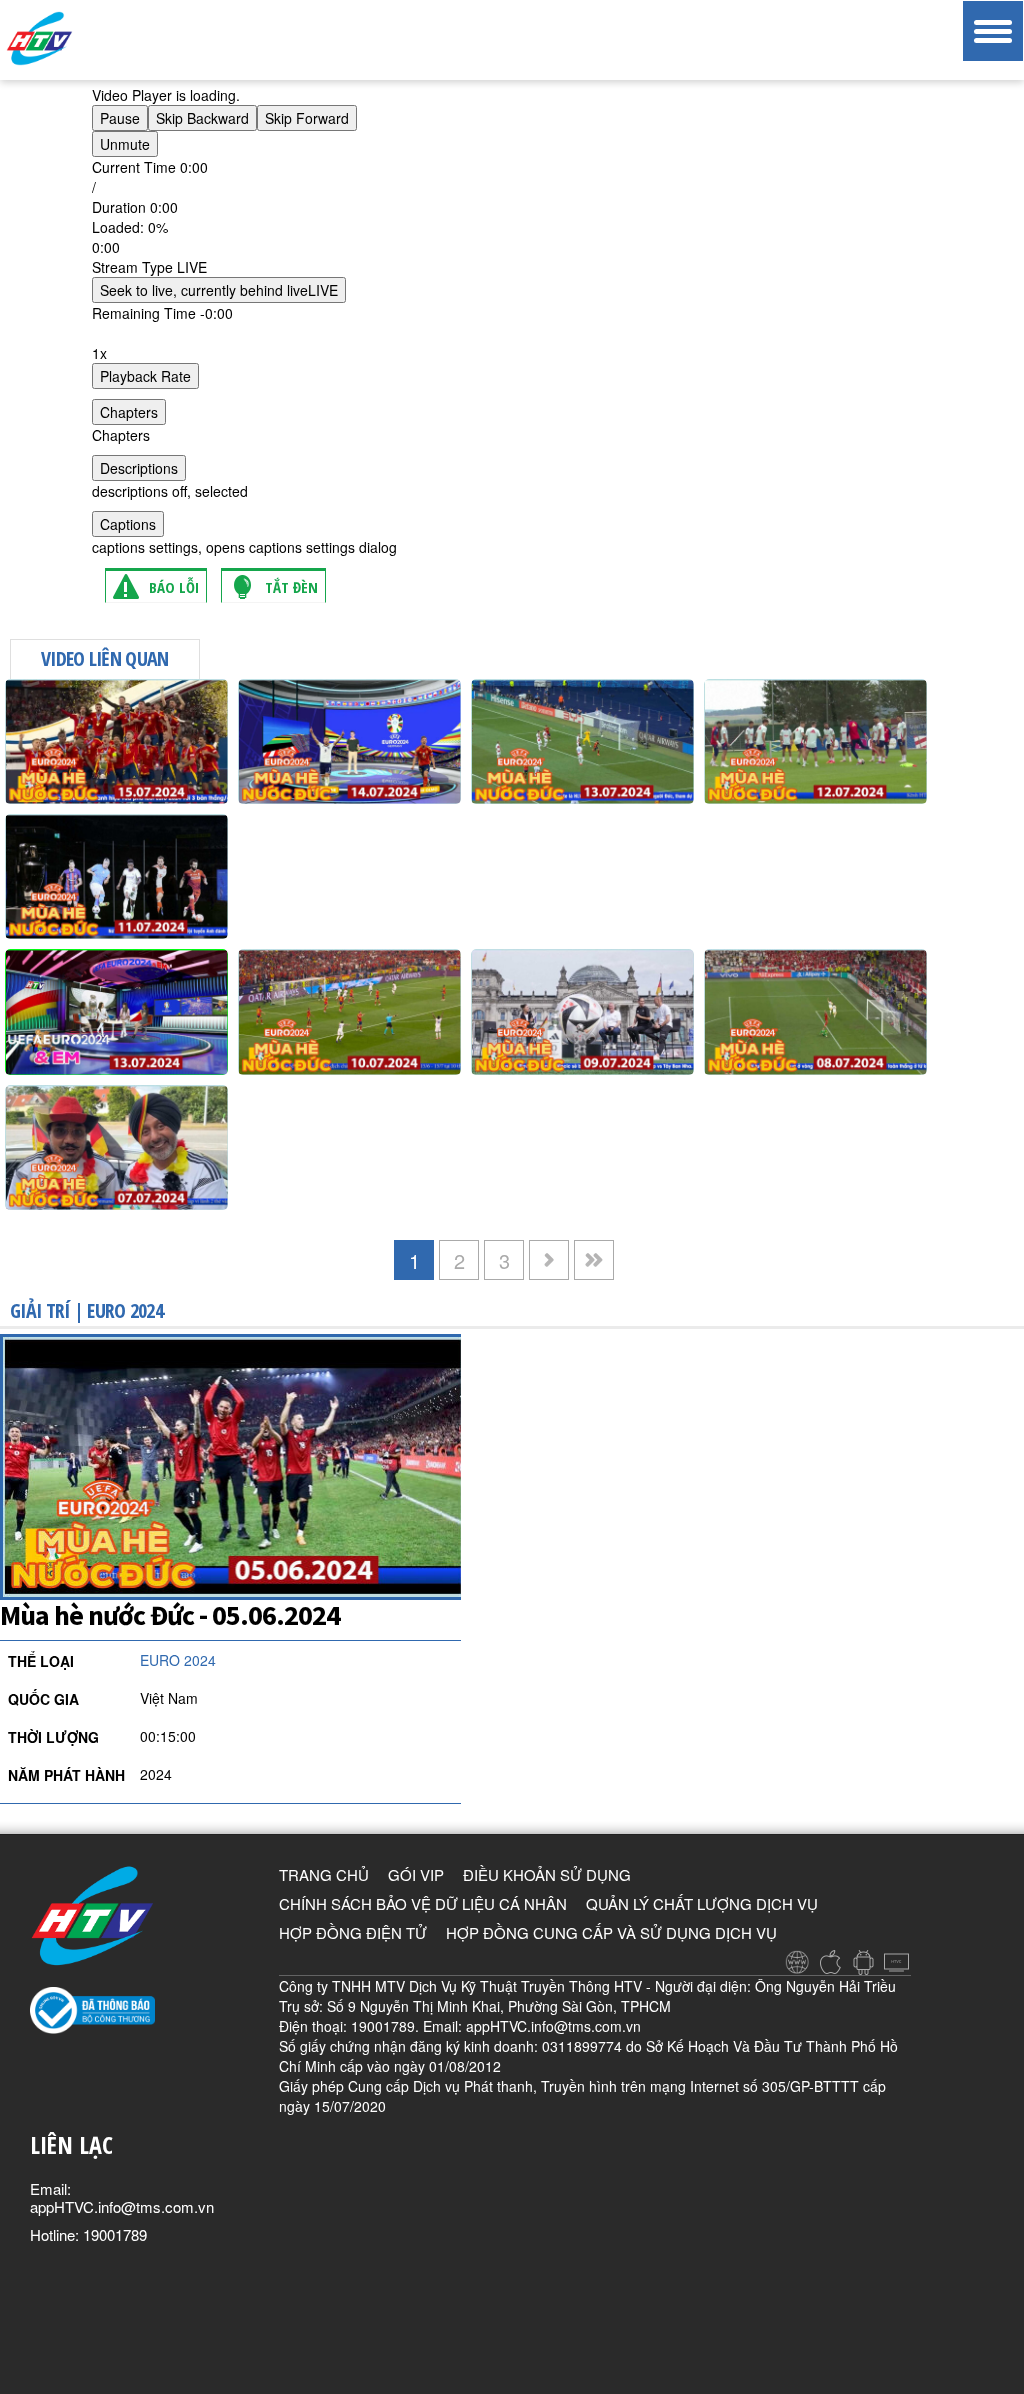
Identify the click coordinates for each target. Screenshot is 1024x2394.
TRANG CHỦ (324, 1874)
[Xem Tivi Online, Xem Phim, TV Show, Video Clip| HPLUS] (75, 38)
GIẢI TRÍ (39, 1310)
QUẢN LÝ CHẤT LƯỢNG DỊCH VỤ (702, 1903)
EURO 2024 (125, 1310)
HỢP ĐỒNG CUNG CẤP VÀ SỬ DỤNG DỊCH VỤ (611, 1932)
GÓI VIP (416, 1874)
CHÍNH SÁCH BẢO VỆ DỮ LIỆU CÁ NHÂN (423, 1903)
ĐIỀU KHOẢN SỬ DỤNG (547, 1874)
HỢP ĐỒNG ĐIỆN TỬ (353, 1932)
